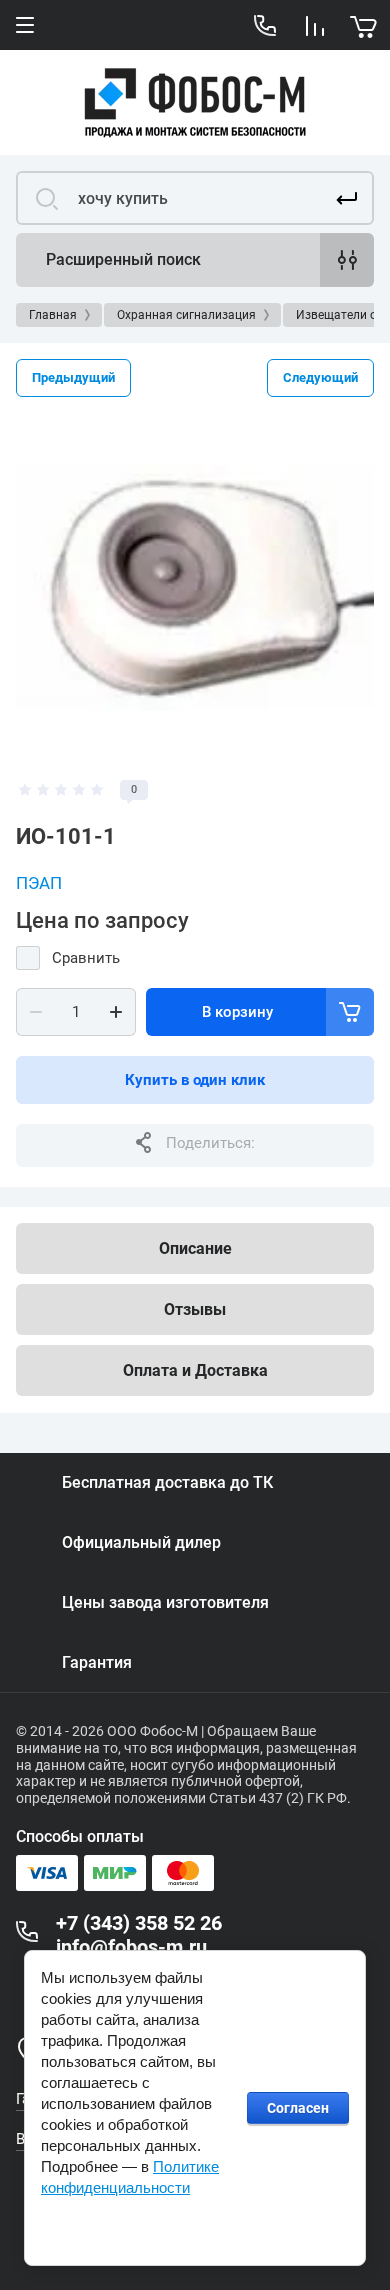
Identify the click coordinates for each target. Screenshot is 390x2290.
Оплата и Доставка (195, 1370)
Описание (195, 1248)
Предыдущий (73, 377)
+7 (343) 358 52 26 (139, 1923)
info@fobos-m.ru (131, 1947)
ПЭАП (39, 883)
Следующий (320, 377)
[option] (195, 588)
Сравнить (86, 958)
